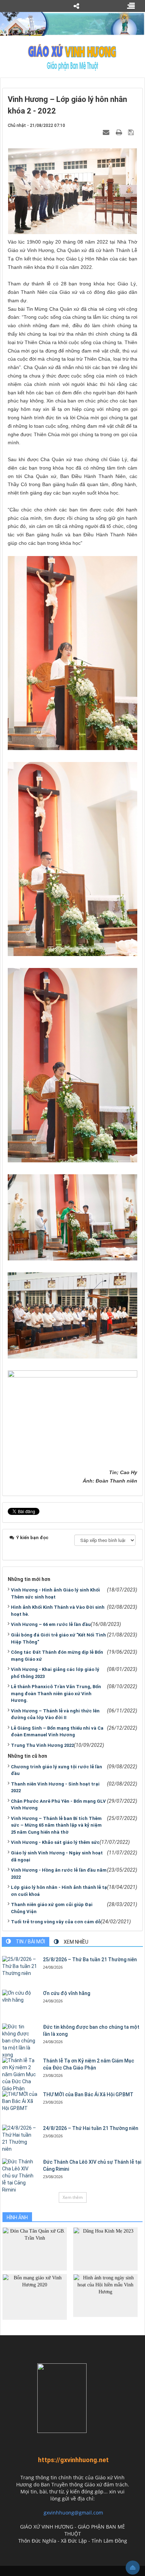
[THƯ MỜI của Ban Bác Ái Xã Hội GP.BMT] (20, 2102)
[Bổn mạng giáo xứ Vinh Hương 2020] (35, 2296)
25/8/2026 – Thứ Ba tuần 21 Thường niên (90, 1960)
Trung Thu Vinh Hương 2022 (42, 1745)
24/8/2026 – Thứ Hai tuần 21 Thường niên (91, 2128)
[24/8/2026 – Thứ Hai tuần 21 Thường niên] (20, 2139)
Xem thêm (73, 2197)
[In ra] (120, 132)
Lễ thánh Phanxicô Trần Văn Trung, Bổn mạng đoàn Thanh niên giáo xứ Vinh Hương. (56, 1693)
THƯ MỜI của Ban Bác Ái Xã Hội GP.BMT (88, 2094)
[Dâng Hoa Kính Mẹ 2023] (105, 2249)
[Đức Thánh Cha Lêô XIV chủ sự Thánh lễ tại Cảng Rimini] (20, 2176)
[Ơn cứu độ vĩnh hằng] (20, 1997)
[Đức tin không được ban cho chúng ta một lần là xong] (20, 2041)
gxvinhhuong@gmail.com (73, 2513)
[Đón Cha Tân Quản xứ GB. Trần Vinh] (35, 2249)
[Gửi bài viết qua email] (107, 132)
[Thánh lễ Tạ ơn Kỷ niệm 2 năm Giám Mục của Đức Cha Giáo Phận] (20, 2075)
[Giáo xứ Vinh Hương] (72, 57)
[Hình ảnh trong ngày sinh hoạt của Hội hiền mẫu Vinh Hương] (105, 2295)
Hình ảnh (17, 2217)
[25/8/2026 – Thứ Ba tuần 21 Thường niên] (20, 1967)
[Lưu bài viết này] (132, 132)
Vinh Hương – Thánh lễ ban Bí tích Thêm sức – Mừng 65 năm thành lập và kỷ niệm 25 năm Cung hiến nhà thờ (56, 1825)
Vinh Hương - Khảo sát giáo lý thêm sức (55, 1842)
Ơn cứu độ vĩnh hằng (67, 1993)
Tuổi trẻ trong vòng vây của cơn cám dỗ (56, 1922)
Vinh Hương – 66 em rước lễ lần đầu (51, 1624)
